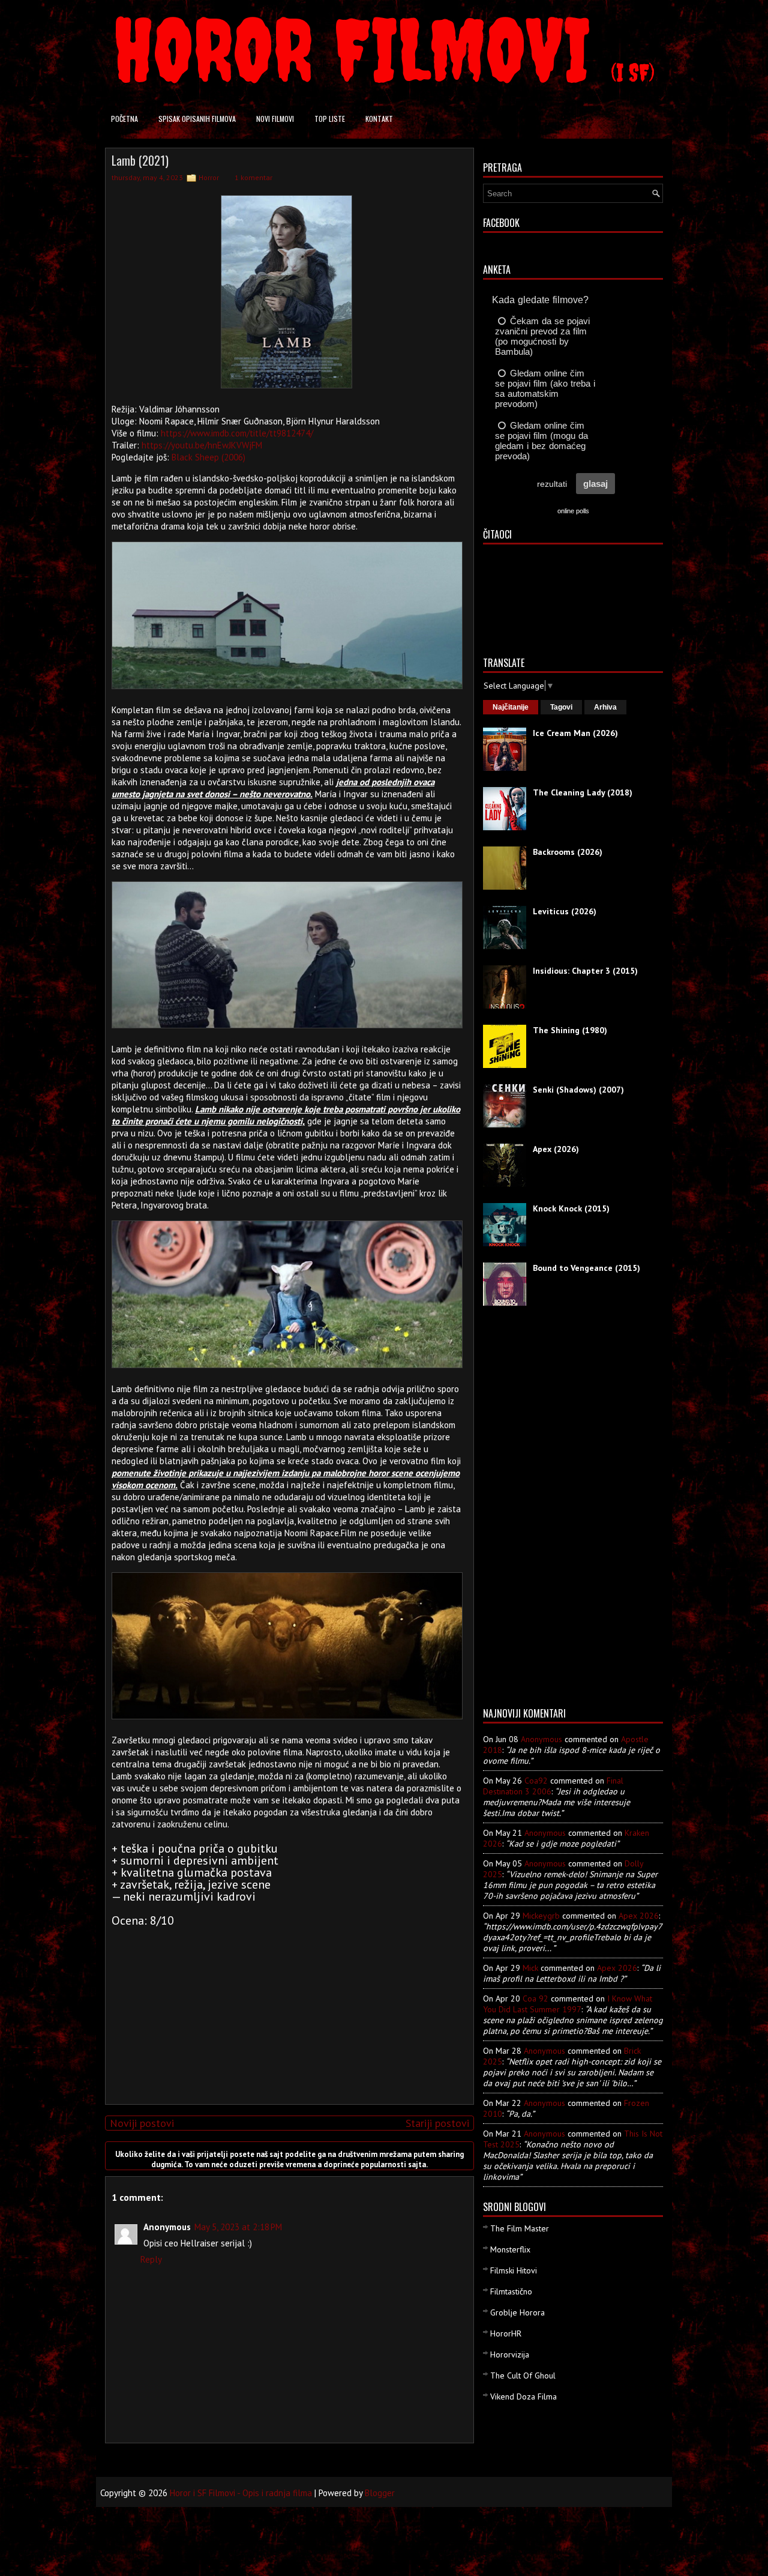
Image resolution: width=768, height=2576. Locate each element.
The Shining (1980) (570, 1030)
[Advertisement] (287, 2011)
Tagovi (561, 707)
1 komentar (253, 177)
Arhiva (605, 707)
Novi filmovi (275, 119)
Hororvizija (510, 2354)
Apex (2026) (556, 1149)
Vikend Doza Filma (523, 2397)
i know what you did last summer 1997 (568, 2004)
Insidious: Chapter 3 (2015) (585, 971)
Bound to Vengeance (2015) (586, 1268)
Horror (209, 177)
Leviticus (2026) (565, 911)
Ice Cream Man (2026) (575, 733)
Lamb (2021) (140, 160)
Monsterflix (510, 2249)
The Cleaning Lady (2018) (583, 792)
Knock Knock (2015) (571, 1208)
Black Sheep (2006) (208, 457)
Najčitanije (511, 707)
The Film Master (520, 2228)
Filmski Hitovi (514, 2270)
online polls (573, 511)
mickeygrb (541, 1916)
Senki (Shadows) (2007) (578, 1090)
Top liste (330, 119)
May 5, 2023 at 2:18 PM (238, 2227)
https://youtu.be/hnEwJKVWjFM (202, 445)
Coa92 (536, 1781)
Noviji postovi (142, 2123)
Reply (151, 2259)
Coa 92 (535, 1998)
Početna (124, 119)
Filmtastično (511, 2291)
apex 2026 (639, 1916)
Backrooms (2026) (568, 852)
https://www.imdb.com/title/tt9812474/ (237, 433)
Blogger (380, 2493)
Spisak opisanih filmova (197, 119)
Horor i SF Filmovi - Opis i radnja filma (241, 2493)
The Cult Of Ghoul (523, 2375)
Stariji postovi (437, 2123)
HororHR (506, 2333)
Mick (530, 1968)
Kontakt (379, 119)
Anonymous (541, 1739)
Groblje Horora (517, 2312)
